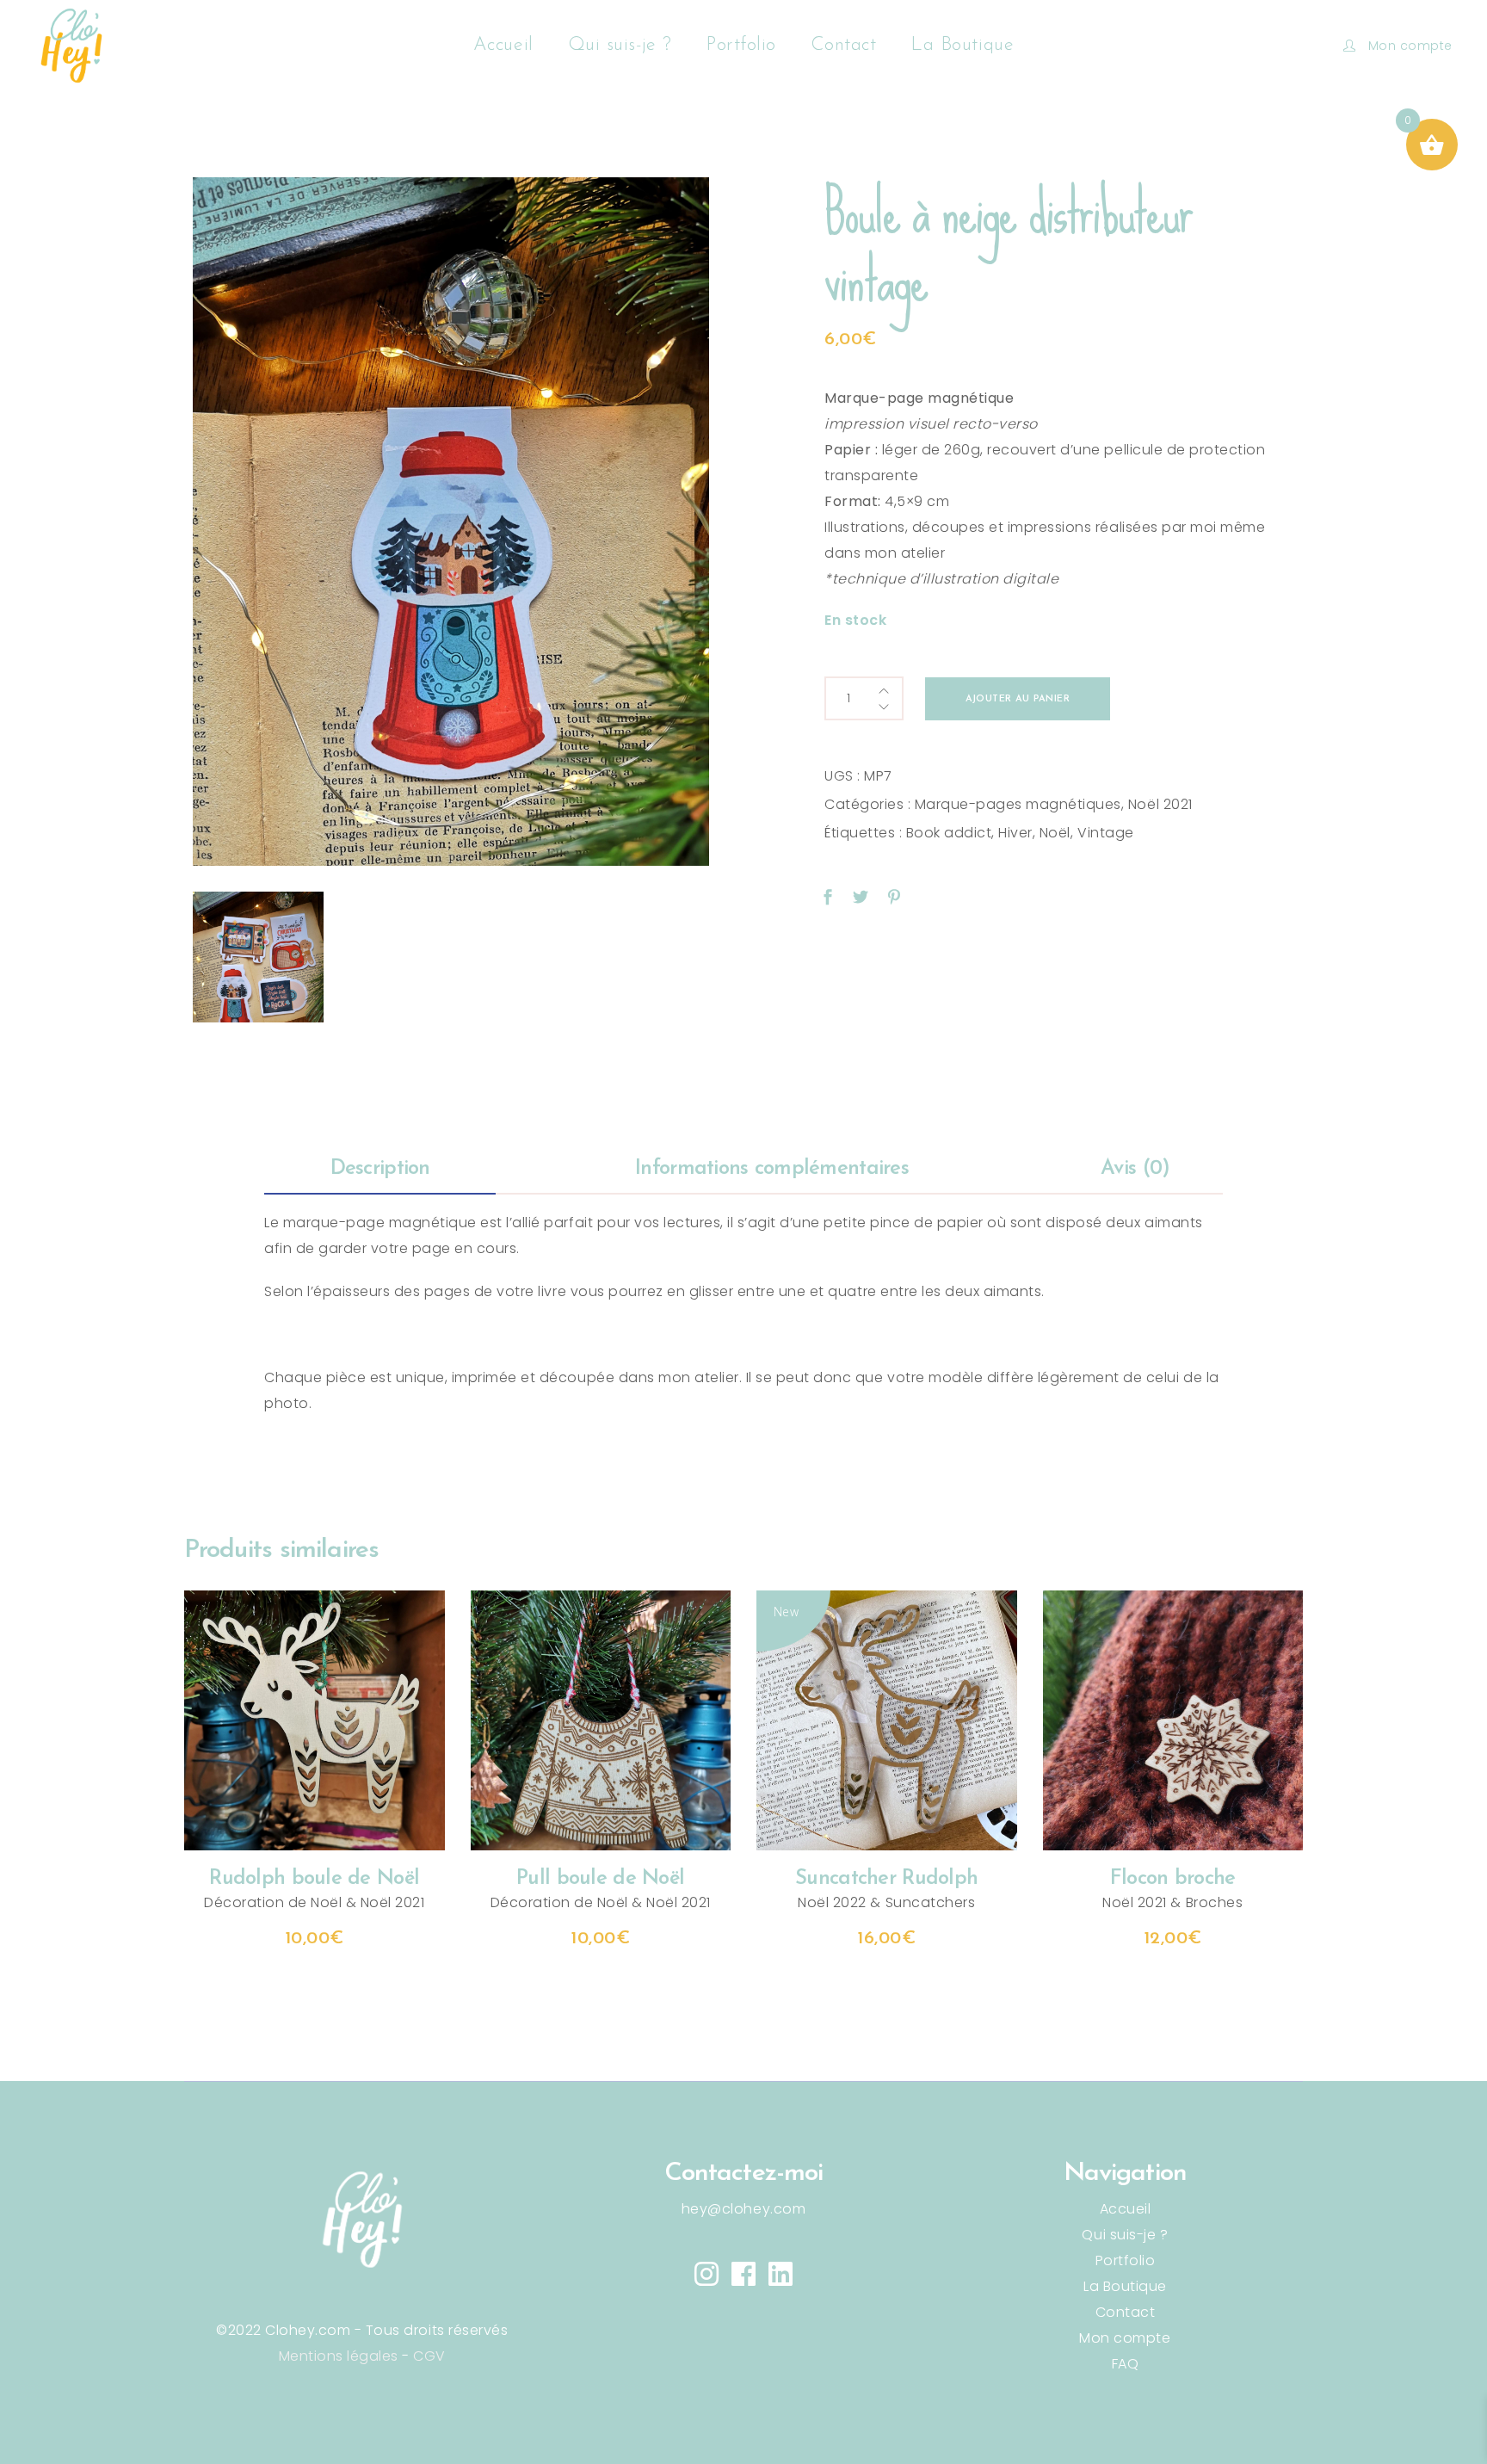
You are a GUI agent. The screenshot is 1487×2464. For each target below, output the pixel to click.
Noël (1055, 833)
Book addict (949, 833)
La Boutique (1125, 2286)
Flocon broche (1173, 1879)
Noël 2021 (1160, 804)
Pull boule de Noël (600, 1879)
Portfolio (1126, 2260)
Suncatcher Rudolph (886, 1879)
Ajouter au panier (1018, 699)
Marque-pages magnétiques (1018, 804)
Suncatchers (931, 1902)
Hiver (1015, 833)
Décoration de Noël (273, 1902)
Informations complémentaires (772, 1169)
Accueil (1126, 2209)
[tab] (380, 1170)
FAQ (1126, 2364)
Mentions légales (339, 2356)
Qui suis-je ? (1125, 2235)
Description (380, 1169)
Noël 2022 (832, 1902)
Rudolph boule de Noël (314, 1879)
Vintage (1106, 833)
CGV (429, 2356)
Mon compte (1125, 2338)
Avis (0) (1135, 1169)
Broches (1215, 1902)
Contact (1126, 2312)
